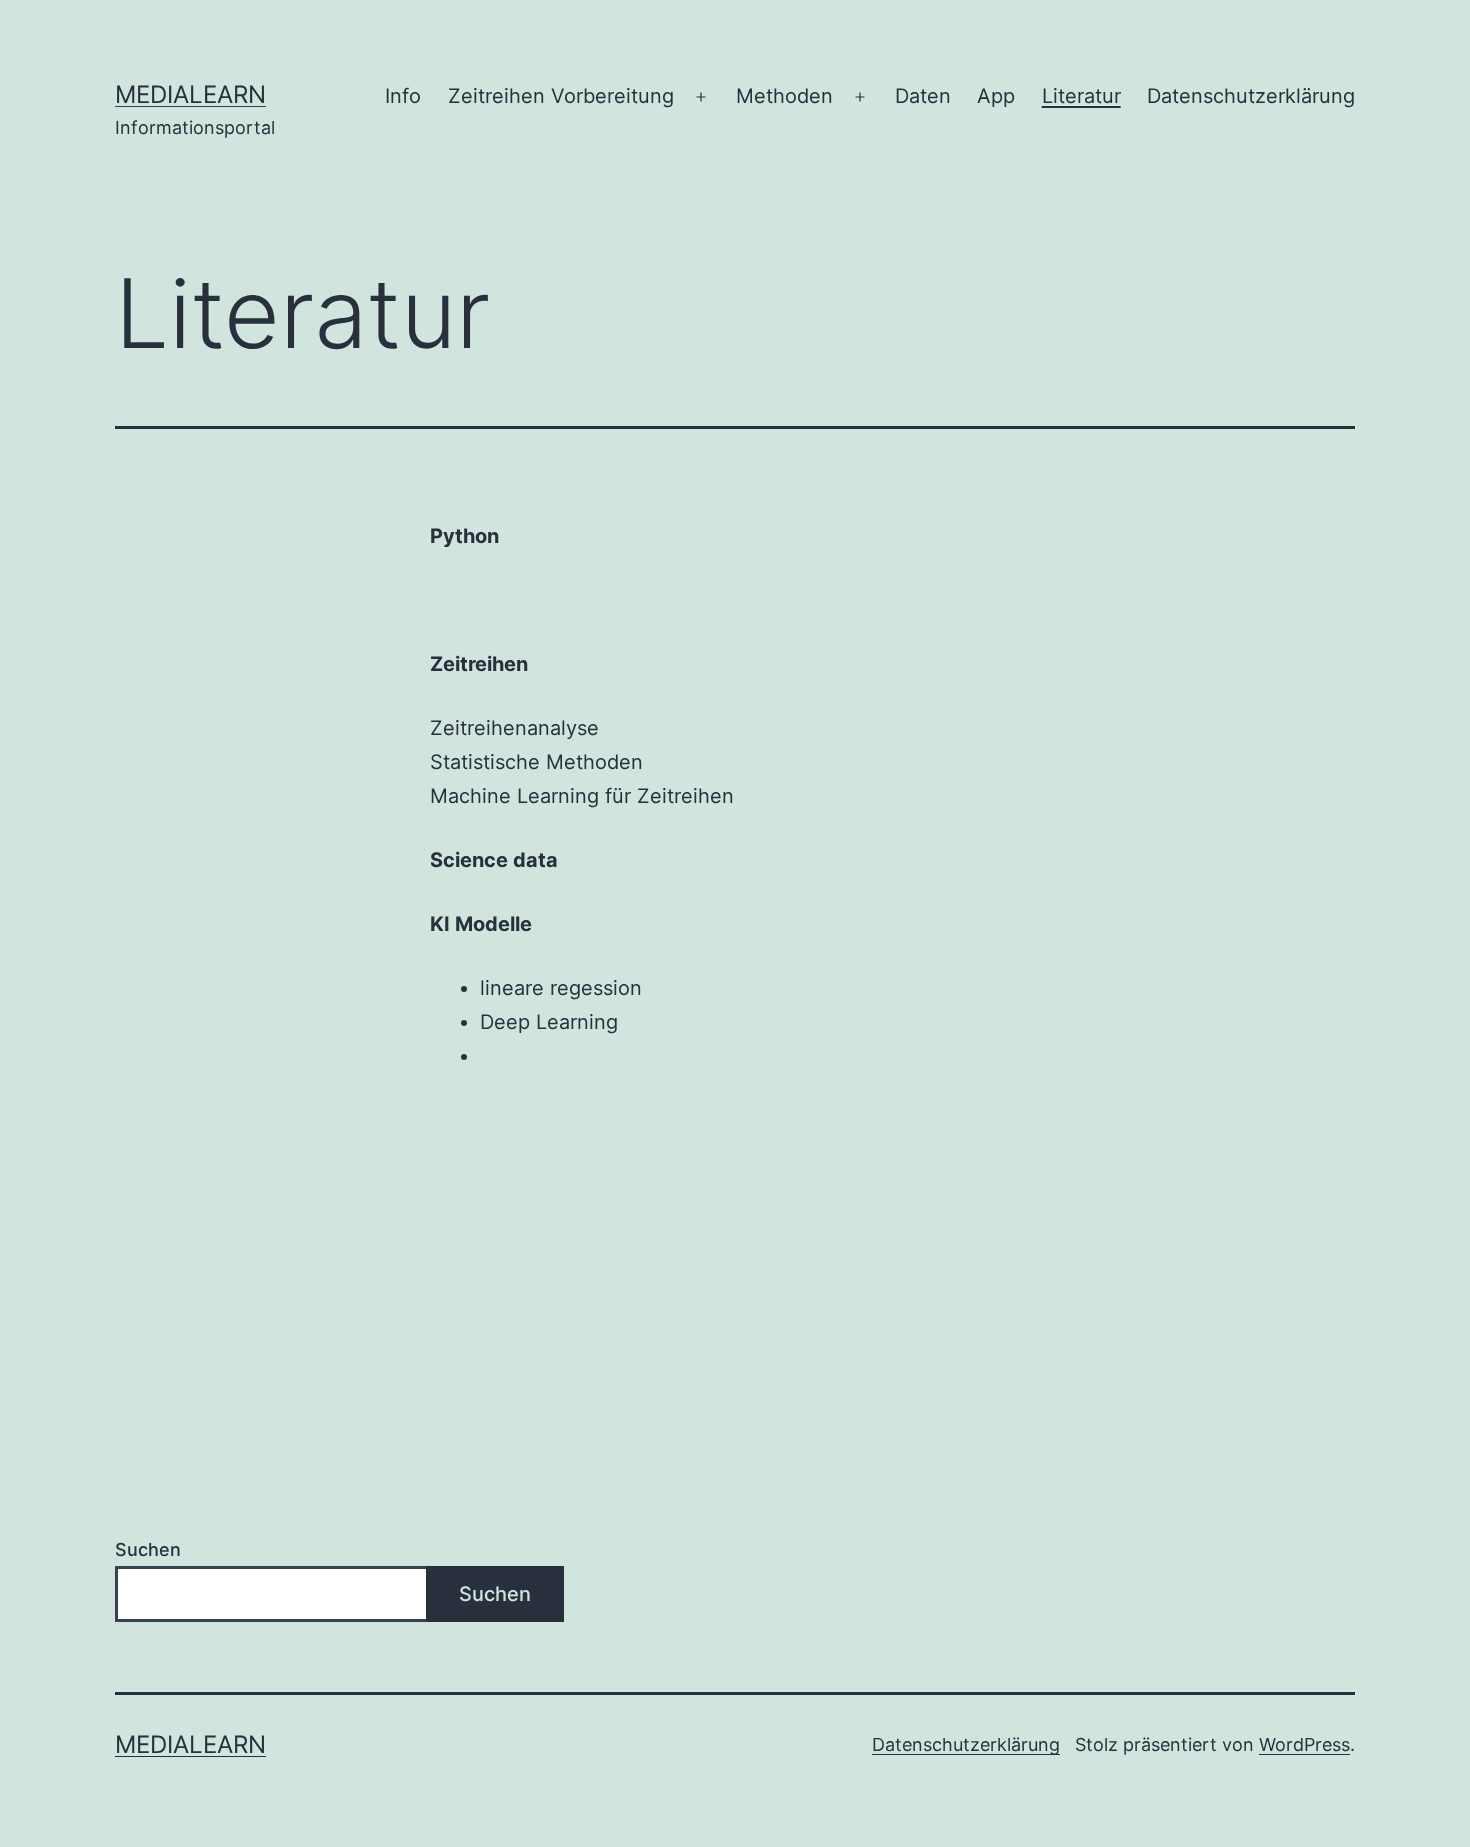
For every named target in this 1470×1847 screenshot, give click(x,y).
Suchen (148, 1549)
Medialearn (190, 94)
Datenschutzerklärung (1251, 96)
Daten (923, 96)
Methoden (784, 96)
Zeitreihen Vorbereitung (561, 96)
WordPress (1304, 1744)
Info (403, 96)
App (996, 96)
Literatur (1081, 96)
